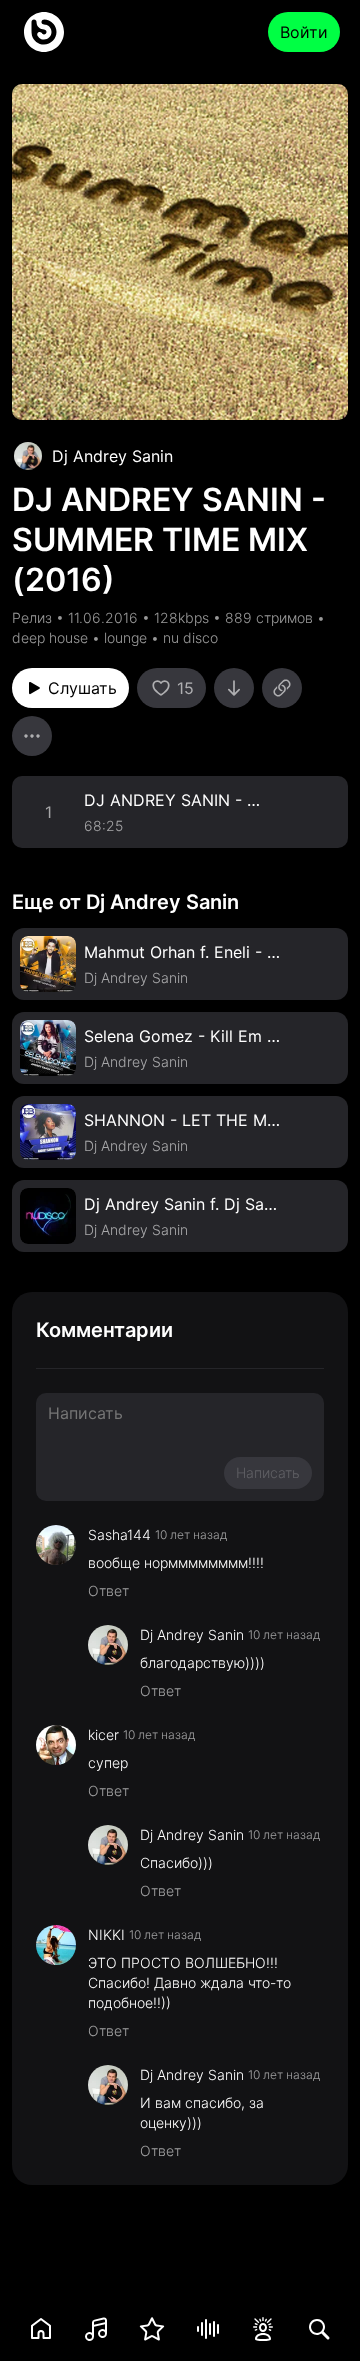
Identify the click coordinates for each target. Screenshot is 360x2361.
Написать (268, 1472)
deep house (50, 637)
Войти (304, 32)
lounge (125, 637)
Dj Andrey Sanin (112, 456)
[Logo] (44, 32)
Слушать (82, 688)
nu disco (190, 637)
